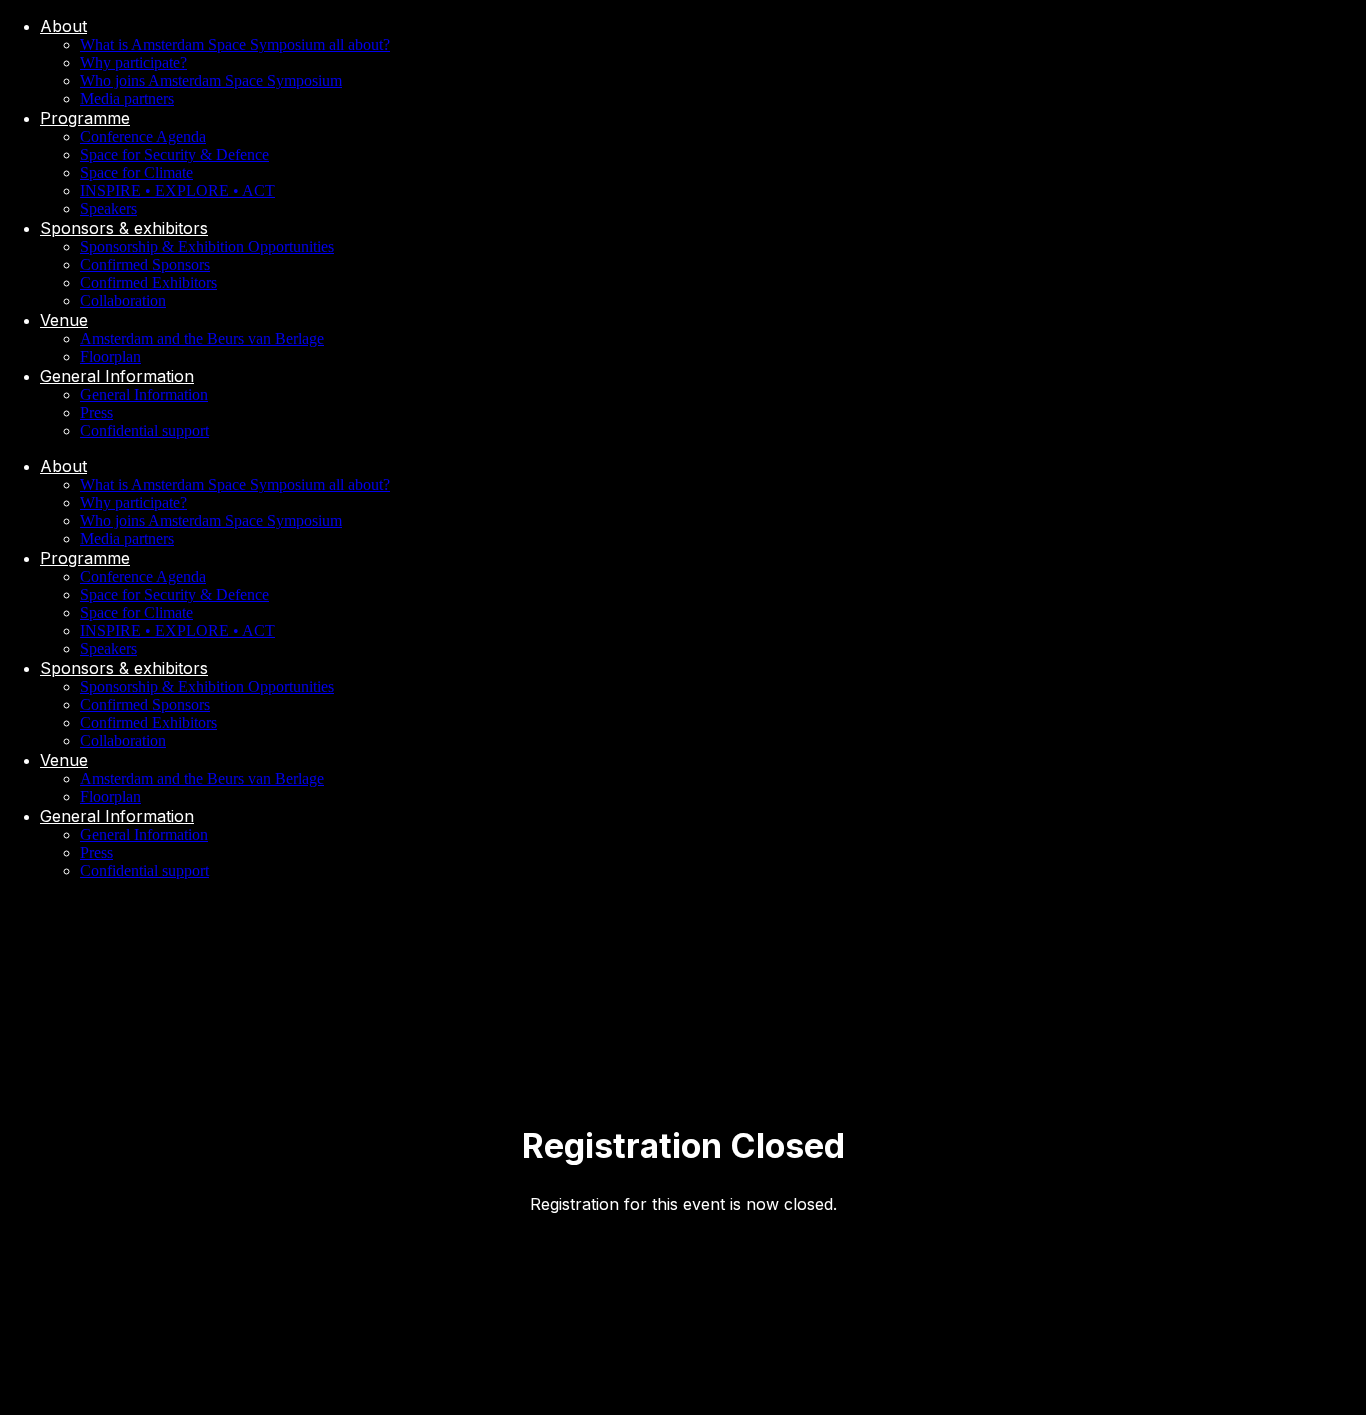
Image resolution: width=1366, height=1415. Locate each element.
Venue (64, 320)
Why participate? (133, 62)
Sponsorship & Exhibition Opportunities (207, 246)
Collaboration (123, 300)
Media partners (127, 98)
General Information (117, 376)
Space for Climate (136, 172)
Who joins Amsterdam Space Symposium (211, 80)
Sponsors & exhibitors (124, 228)
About (63, 26)
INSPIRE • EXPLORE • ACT (177, 190)
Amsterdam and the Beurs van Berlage (202, 338)
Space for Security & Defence (174, 154)
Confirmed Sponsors (145, 264)
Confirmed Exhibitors (148, 282)
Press (96, 412)
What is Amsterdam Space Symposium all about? (235, 44)
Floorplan (110, 356)
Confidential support (144, 430)
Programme (85, 118)
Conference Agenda (143, 136)
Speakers (108, 208)
